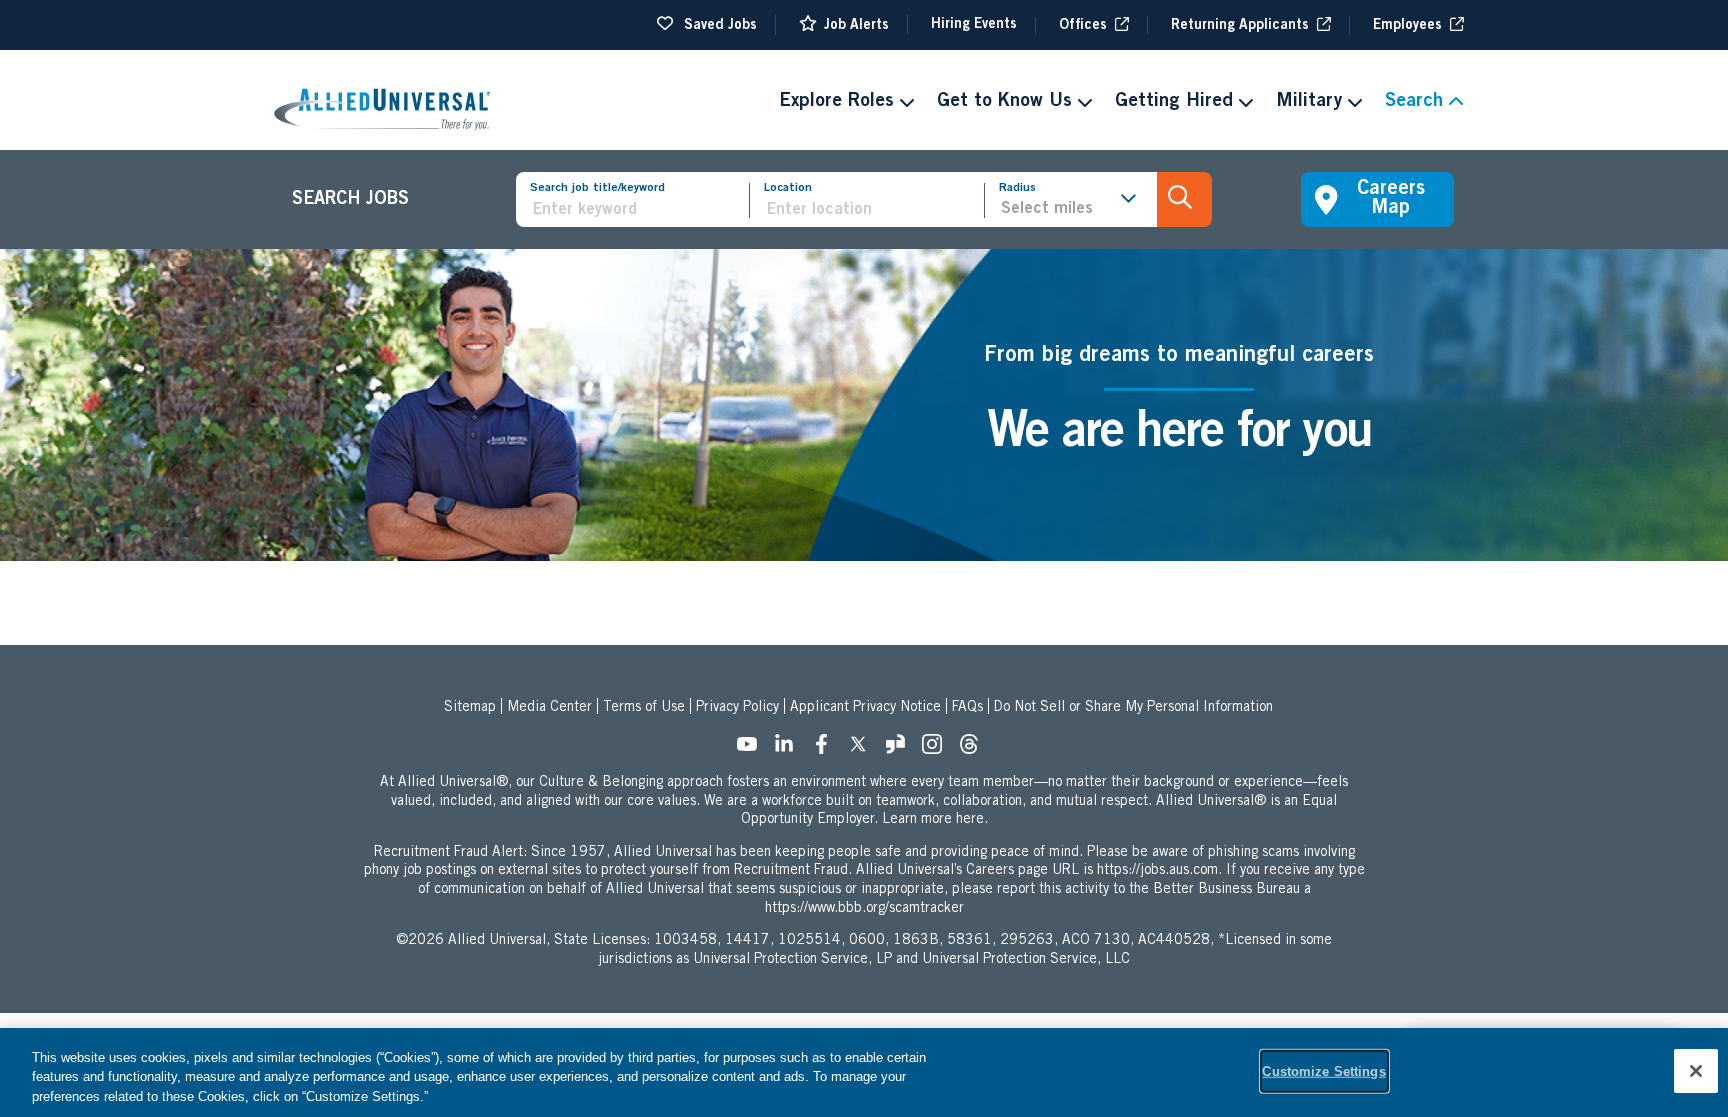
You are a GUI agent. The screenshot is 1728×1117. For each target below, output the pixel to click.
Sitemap (470, 708)
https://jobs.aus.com (1157, 871)
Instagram (938, 750)
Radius (1017, 188)
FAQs (967, 708)
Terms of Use (644, 708)
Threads (975, 750)
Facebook (827, 750)
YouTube (753, 750)
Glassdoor (901, 750)
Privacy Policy (737, 708)
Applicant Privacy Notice (865, 708)
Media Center (549, 708)
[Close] (1696, 1071)
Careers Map (1391, 199)
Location (788, 188)
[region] (864, 1072)
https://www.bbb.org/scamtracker (864, 909)
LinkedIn (790, 750)
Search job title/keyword (597, 188)
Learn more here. (935, 820)
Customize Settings (1323, 1070)
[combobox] (874, 210)
